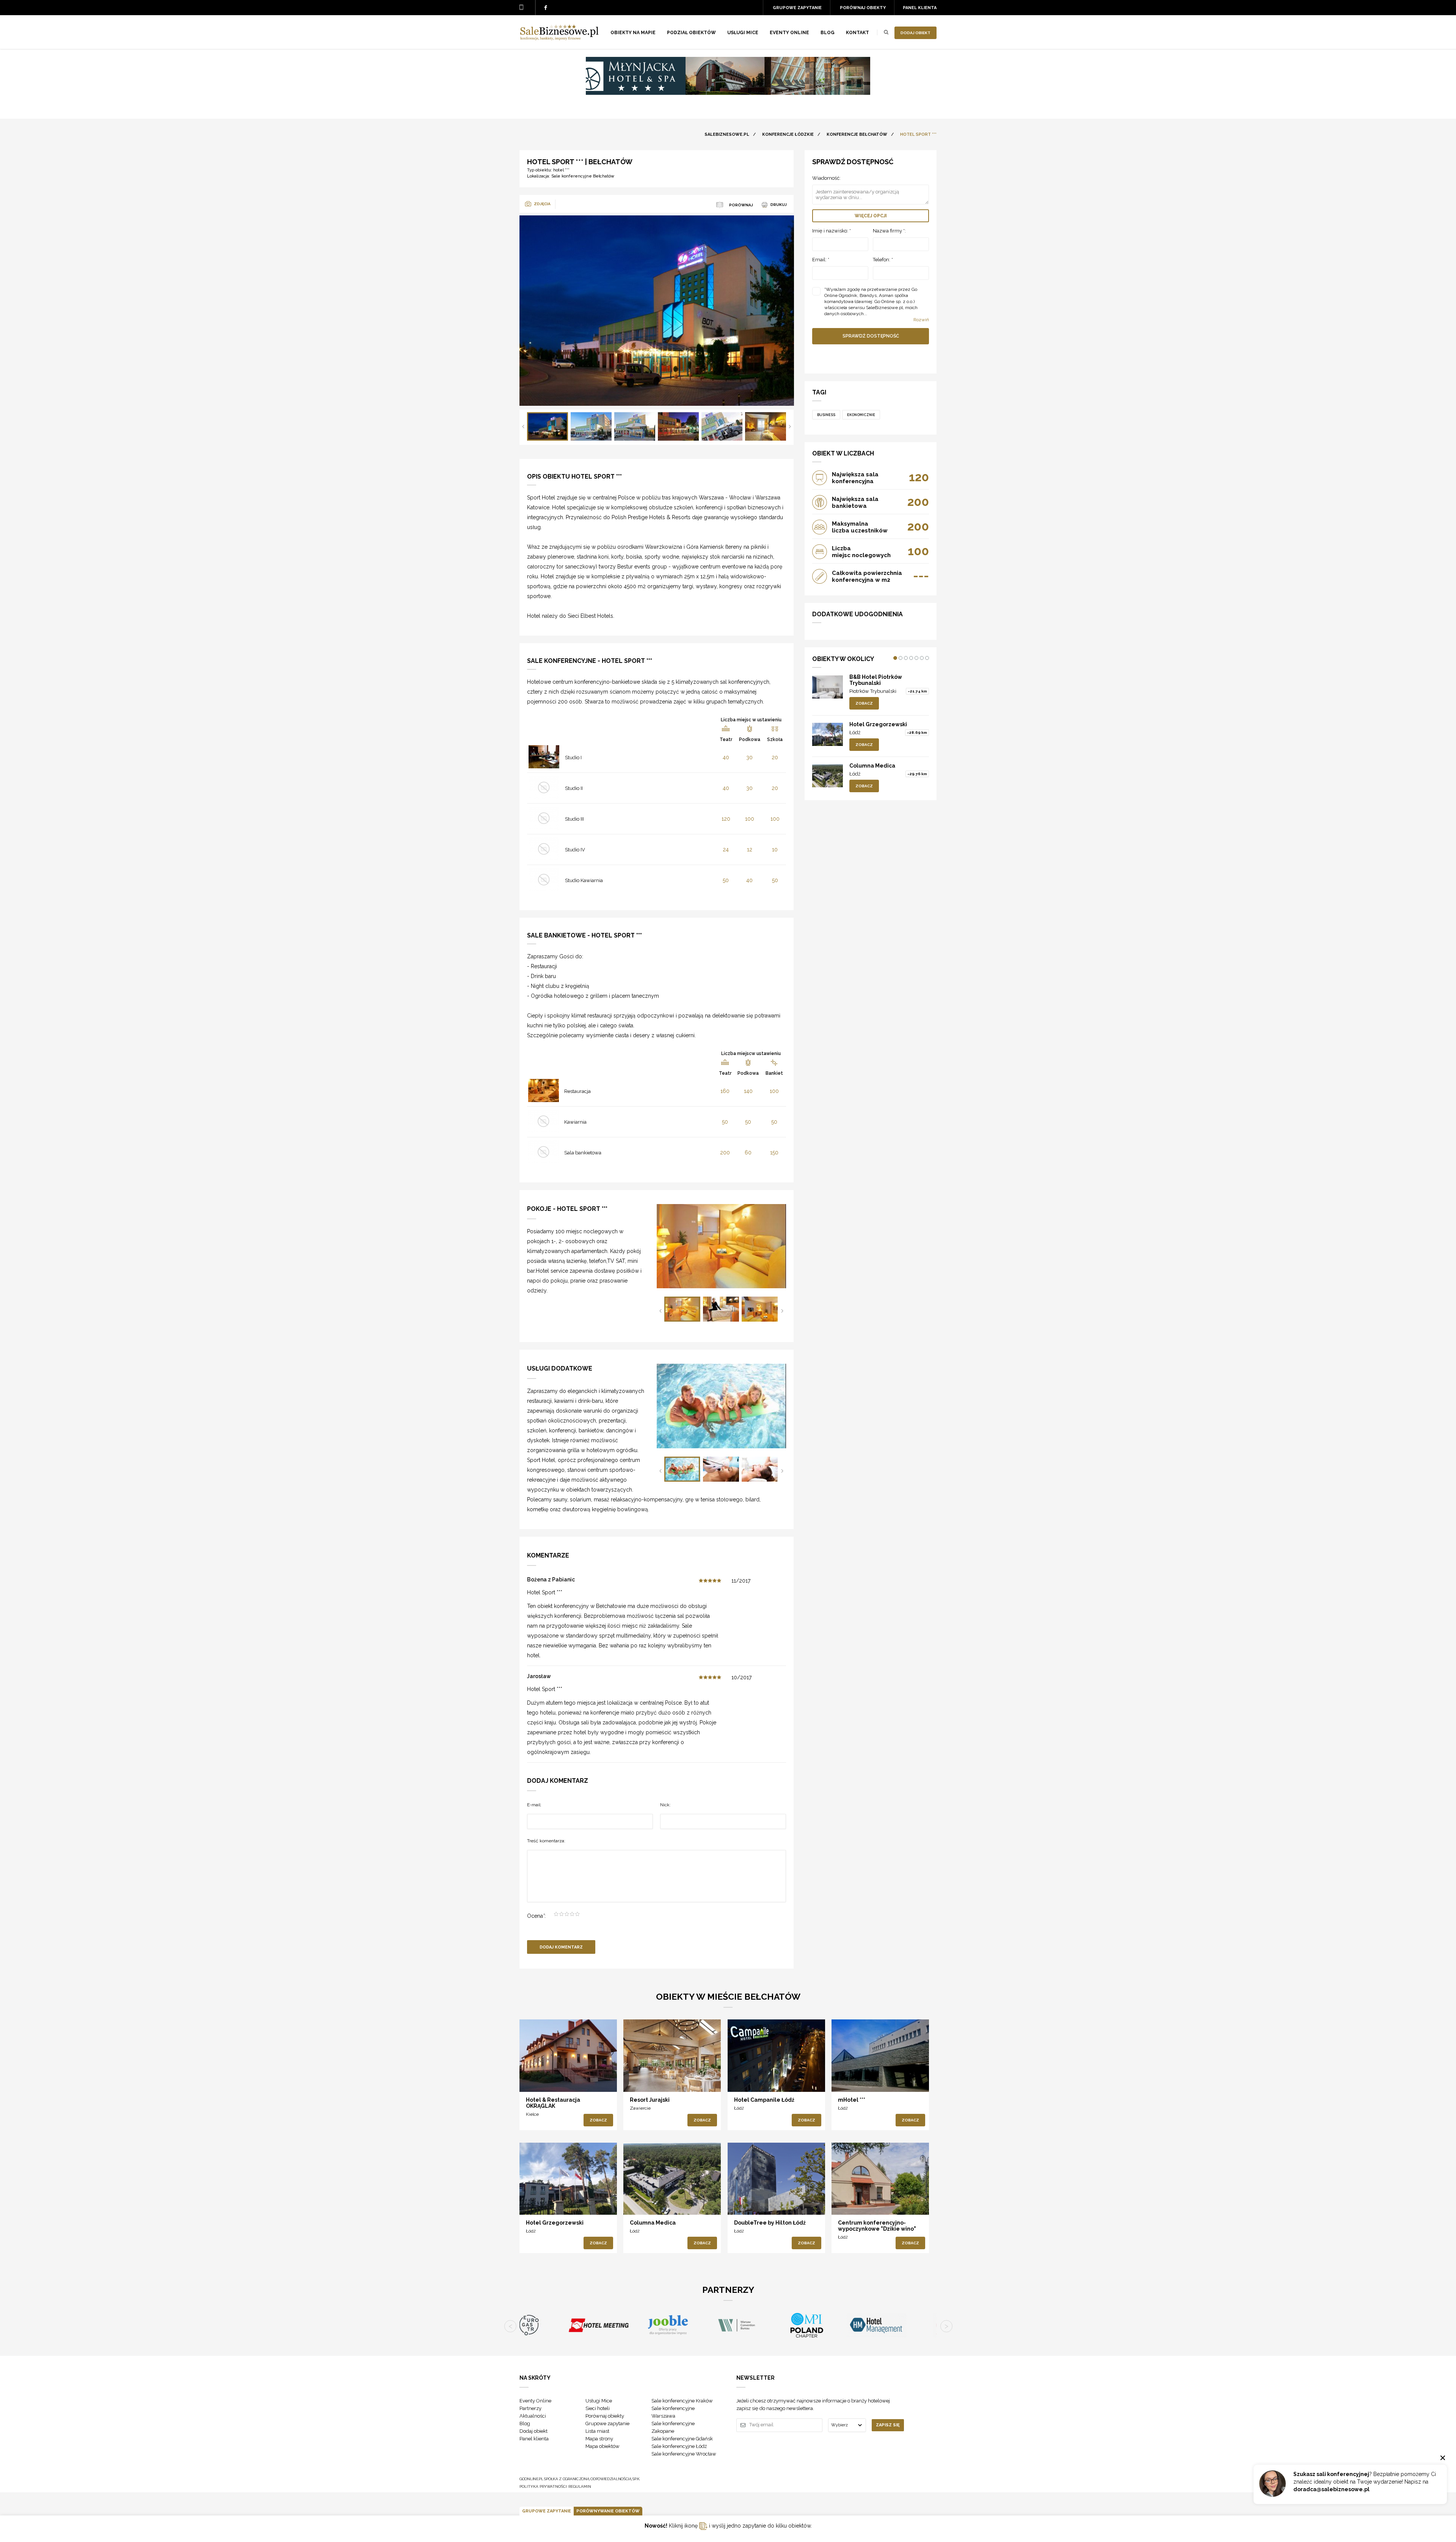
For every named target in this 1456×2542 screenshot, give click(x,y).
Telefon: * (883, 260)
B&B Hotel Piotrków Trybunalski (876, 680)
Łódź (855, 732)
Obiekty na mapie (633, 33)
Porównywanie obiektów (608, 2511)
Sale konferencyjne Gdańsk (682, 2439)
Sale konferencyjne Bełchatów (583, 176)
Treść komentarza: (546, 1841)
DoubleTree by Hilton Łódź (770, 2223)
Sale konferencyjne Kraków (682, 2401)
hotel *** (561, 170)
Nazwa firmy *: (889, 231)
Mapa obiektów (602, 2446)
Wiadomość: (826, 178)
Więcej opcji (871, 216)
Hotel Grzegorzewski (878, 724)
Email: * (821, 260)
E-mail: (534, 1805)
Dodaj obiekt (915, 33)
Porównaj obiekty (863, 8)
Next (790, 426)
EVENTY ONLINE (789, 33)
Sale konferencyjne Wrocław (684, 2454)
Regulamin (580, 2486)
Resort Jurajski (650, 2100)
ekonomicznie (861, 415)
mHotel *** (852, 2100)
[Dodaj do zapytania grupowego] (553, 2079)
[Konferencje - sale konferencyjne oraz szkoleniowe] (559, 38)
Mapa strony (599, 2439)
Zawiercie (640, 2108)
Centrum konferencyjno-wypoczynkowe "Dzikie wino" (877, 2226)
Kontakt (857, 33)
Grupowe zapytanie (797, 8)
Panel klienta (920, 8)
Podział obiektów (691, 33)
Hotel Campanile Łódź (764, 2100)
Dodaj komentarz (561, 1947)
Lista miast (597, 2431)
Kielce (532, 2114)
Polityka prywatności (543, 2486)
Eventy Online (535, 2401)
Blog (828, 33)
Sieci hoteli (598, 2408)
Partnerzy (530, 2408)
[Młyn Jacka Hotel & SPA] (728, 93)
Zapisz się (888, 2425)
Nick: (665, 1805)
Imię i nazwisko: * (832, 231)
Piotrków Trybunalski (873, 691)
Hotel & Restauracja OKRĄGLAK (553, 2103)
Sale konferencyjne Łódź (679, 2446)
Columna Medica (872, 766)
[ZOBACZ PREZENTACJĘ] (568, 2055)
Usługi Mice (599, 2401)
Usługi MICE (743, 33)
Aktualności (533, 2416)
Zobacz (864, 703)
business (826, 415)
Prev (523, 426)
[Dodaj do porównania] (537, 2079)
